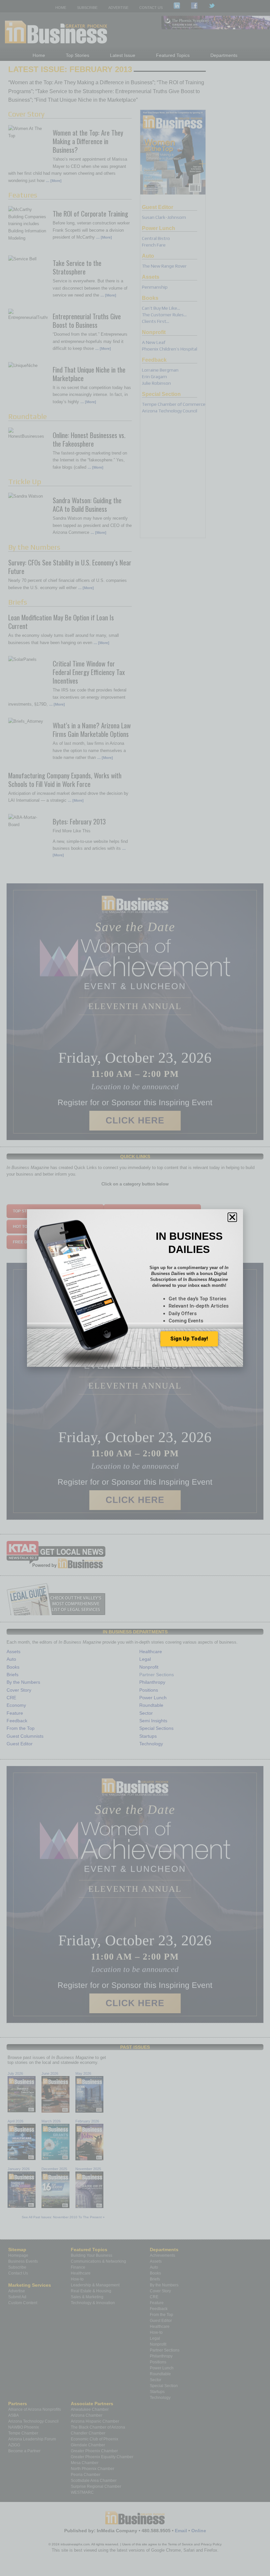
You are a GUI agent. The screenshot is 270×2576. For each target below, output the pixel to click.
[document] (135, 1288)
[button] (232, 1217)
